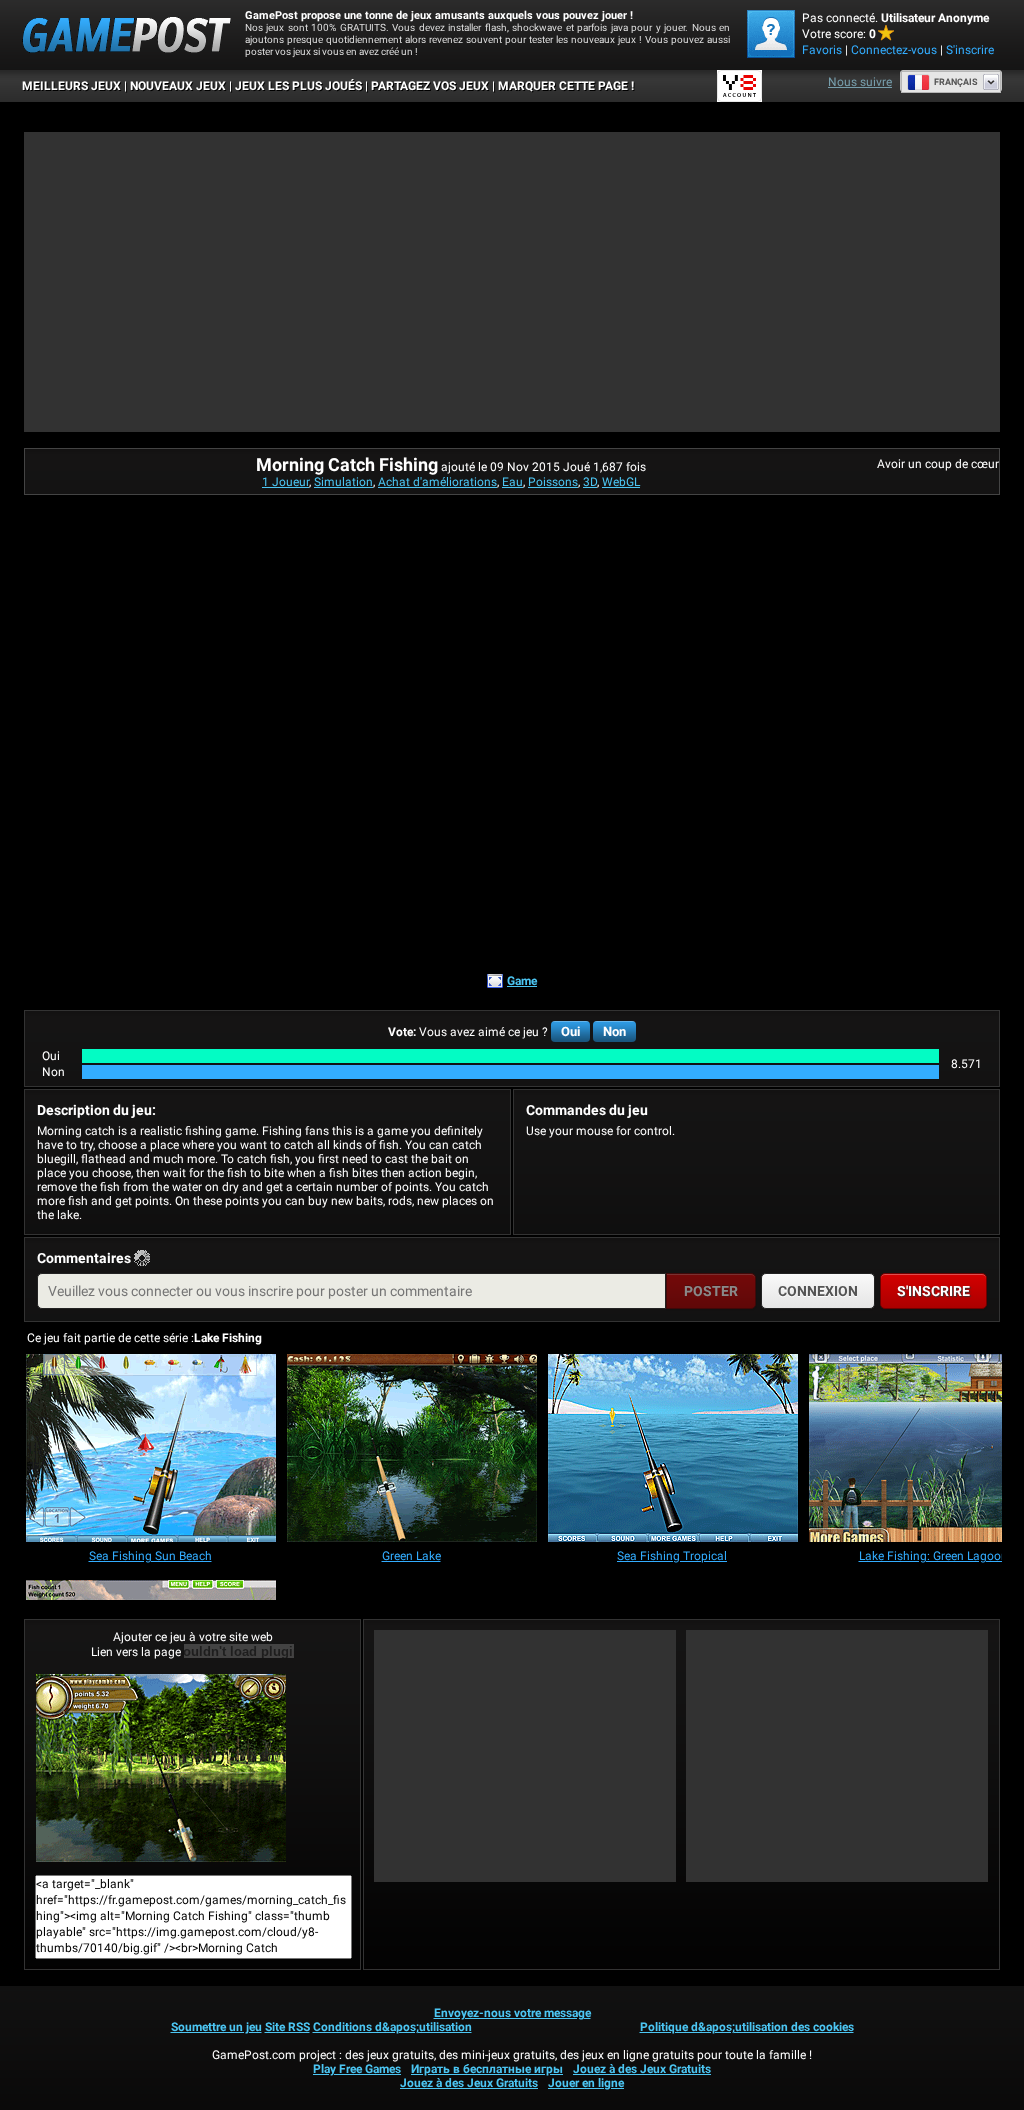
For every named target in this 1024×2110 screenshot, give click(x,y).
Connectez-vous (894, 50)
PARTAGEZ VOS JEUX (430, 86)
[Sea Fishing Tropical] (673, 1449)
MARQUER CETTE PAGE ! (566, 86)
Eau (512, 482)
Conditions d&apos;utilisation (392, 2027)
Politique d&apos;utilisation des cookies (747, 2027)
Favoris (822, 50)
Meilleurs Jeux (71, 86)
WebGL (621, 482)
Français (956, 82)
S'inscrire (970, 50)
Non (614, 1031)
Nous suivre (860, 82)
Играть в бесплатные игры (487, 2069)
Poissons (553, 482)
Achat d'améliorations (437, 482)
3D (590, 482)
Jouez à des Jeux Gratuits (642, 2069)
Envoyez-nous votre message (512, 2013)
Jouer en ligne (586, 2083)
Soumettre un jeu (216, 2027)
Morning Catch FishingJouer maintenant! (192, 1768)
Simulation (343, 482)
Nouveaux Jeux (178, 86)
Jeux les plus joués (298, 86)
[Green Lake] (412, 1449)
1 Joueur (285, 482)
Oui (570, 1031)
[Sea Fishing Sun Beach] (151, 1449)
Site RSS (287, 2027)
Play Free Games (357, 2069)
